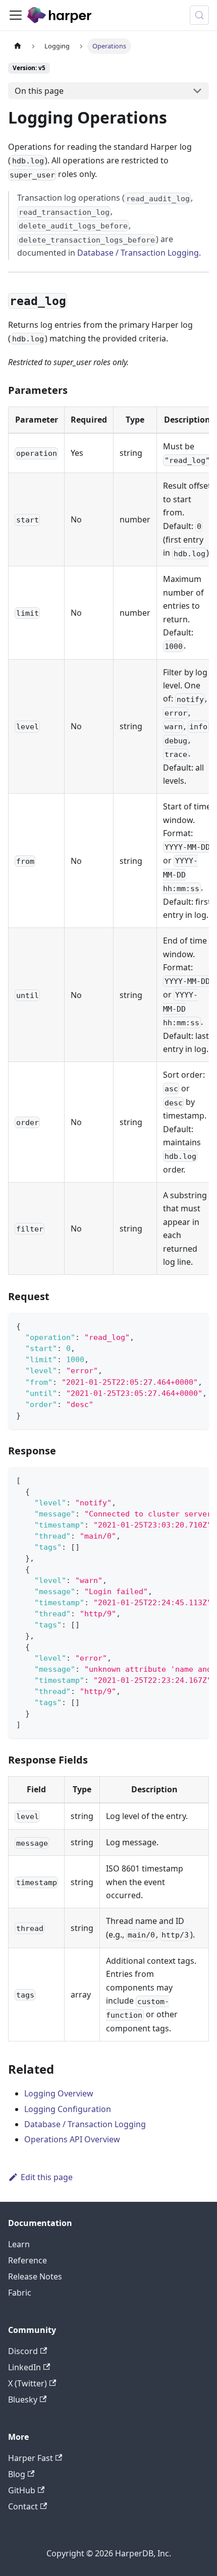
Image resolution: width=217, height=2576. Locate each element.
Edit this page (47, 2177)
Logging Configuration (68, 2109)
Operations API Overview (72, 2139)
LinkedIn (24, 2367)
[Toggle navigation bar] (16, 15)
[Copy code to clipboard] (197, 1325)
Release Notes (35, 2276)
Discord (23, 2351)
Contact (23, 2506)
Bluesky (23, 2399)
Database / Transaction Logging (138, 253)
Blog (17, 2474)
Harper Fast (31, 2458)
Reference (28, 2260)
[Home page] (18, 46)
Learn (19, 2244)
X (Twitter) (28, 2383)
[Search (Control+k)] (199, 15)
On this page (39, 91)
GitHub (22, 2490)
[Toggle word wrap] (178, 1325)
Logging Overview (59, 2093)
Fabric (20, 2293)
